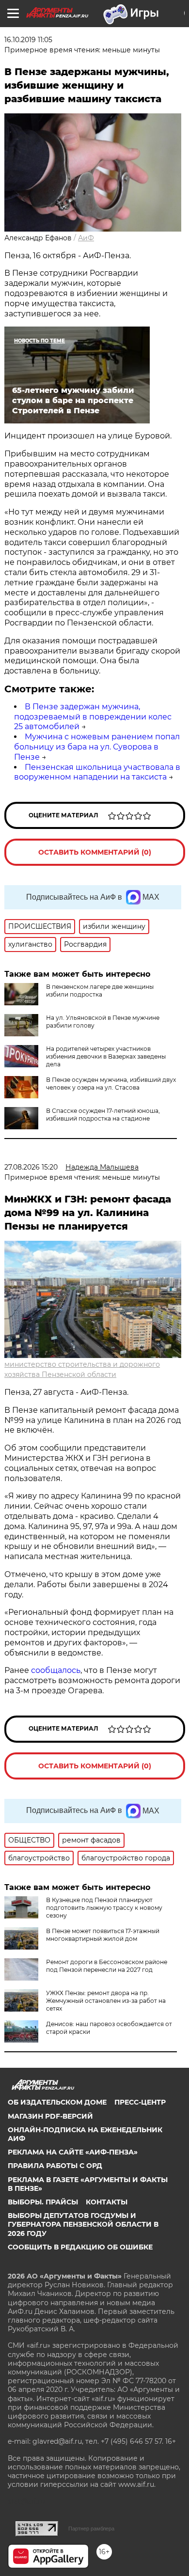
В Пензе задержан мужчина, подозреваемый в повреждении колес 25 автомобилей (93, 717)
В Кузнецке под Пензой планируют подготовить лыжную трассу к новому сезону (104, 1908)
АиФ (86, 238)
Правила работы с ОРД (55, 2166)
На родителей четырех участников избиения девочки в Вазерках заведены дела (106, 1056)
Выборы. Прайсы (43, 2202)
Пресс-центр (140, 2102)
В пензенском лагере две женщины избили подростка (100, 991)
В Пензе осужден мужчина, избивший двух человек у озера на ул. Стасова (111, 1084)
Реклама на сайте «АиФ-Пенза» (73, 2152)
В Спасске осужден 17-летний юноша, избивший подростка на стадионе (103, 1115)
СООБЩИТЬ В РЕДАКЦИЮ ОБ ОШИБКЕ (80, 2247)
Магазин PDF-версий (50, 2116)
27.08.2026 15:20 (31, 1167)
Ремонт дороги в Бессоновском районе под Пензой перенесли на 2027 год (107, 1966)
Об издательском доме (57, 2102)
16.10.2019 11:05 (28, 40)
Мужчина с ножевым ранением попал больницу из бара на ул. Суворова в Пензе (97, 747)
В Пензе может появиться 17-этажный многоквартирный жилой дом (103, 1935)
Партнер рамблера (91, 2529)
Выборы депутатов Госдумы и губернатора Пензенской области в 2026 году (83, 2224)
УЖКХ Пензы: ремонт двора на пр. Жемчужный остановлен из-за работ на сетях (106, 2001)
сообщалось (56, 1670)
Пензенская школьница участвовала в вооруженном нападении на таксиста (97, 772)
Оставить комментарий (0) (95, 852)
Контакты (107, 2202)
